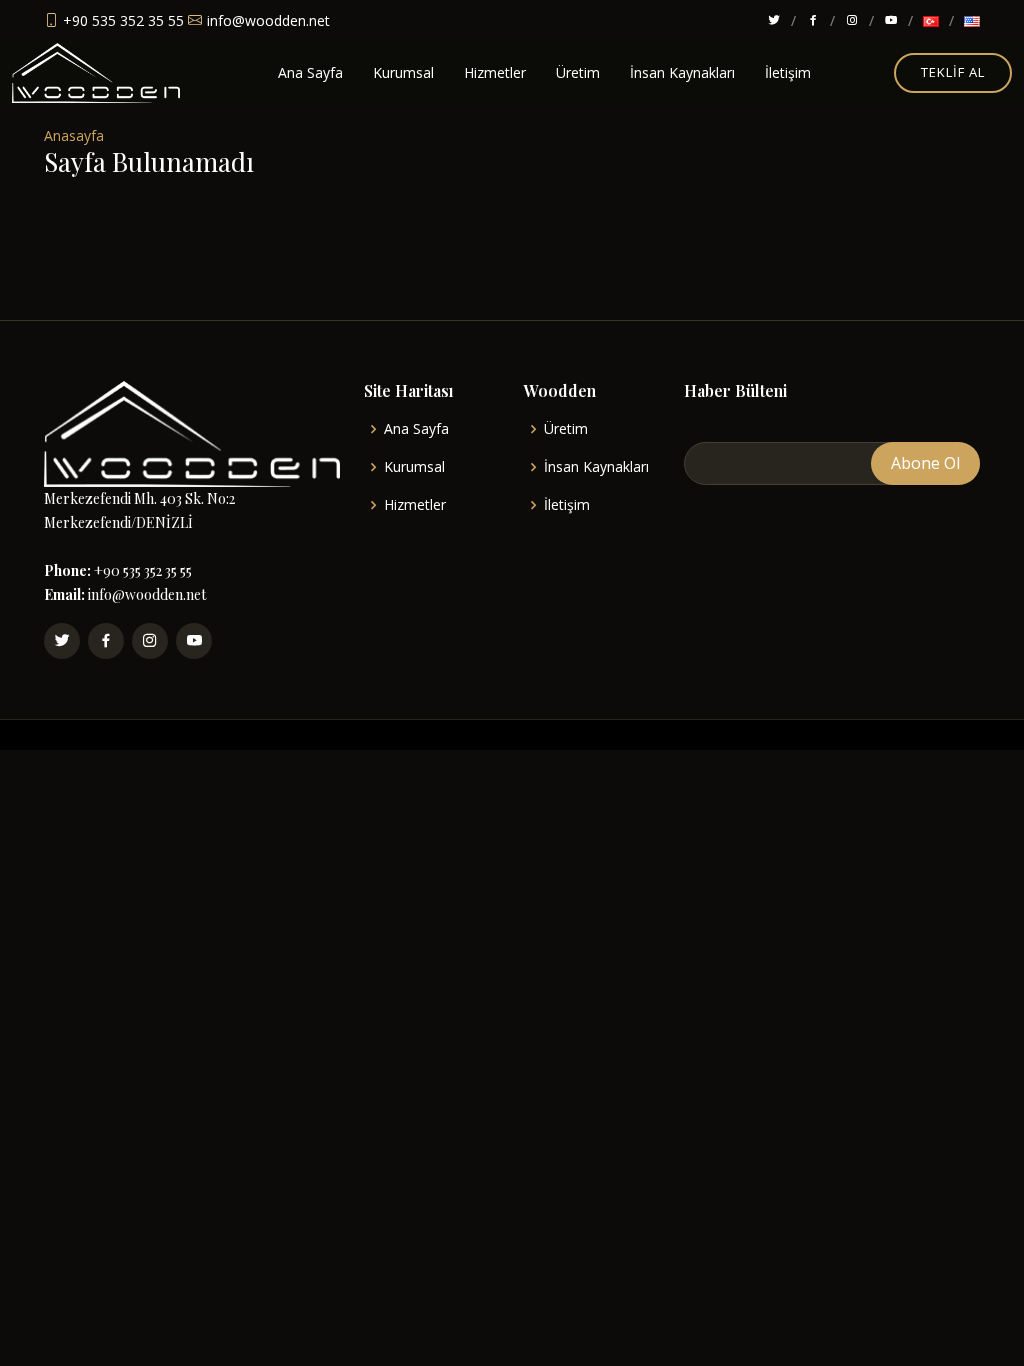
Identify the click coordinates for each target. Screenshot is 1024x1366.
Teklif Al (953, 72)
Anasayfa (74, 135)
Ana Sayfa (310, 72)
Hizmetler (495, 72)
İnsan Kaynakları (682, 72)
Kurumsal (403, 72)
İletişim (788, 72)
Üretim (578, 72)
